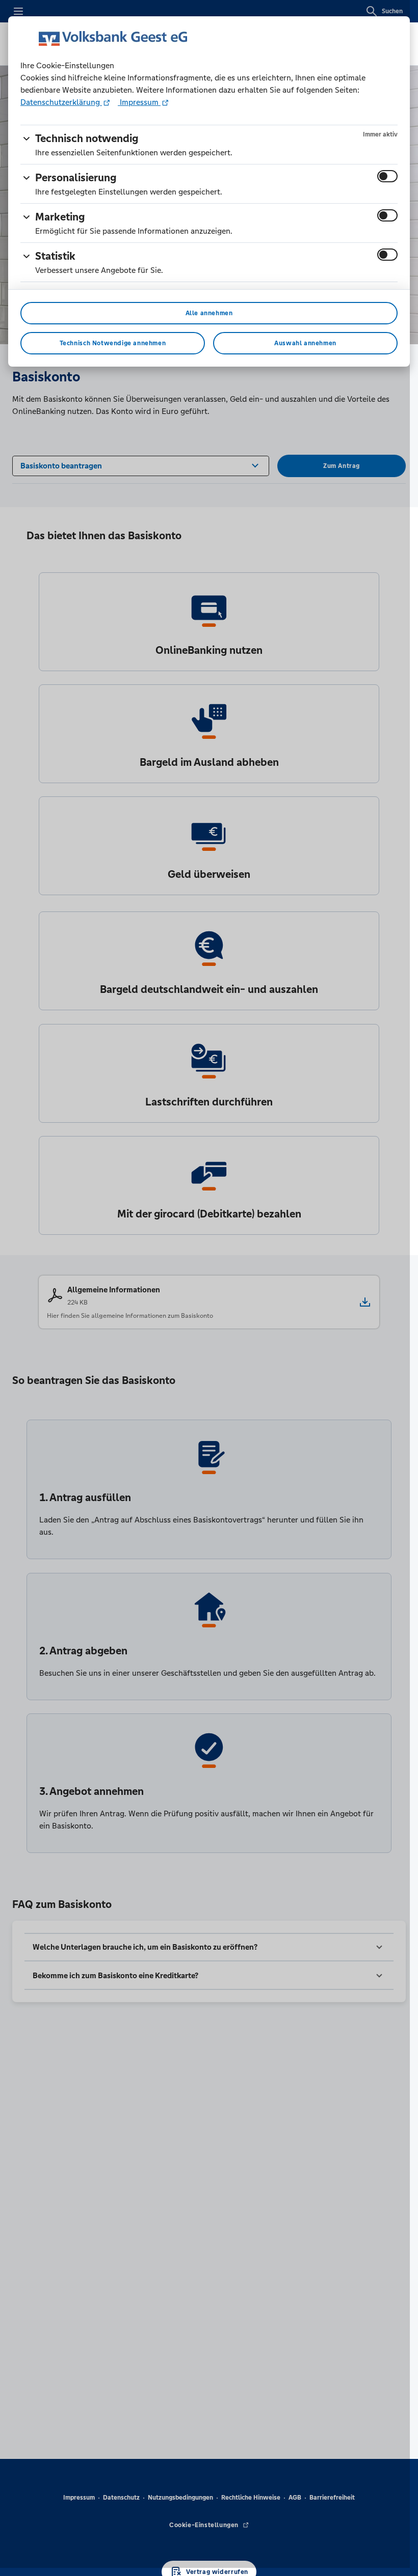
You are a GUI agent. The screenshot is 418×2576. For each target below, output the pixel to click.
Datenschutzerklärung (61, 102)
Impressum (139, 102)
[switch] (387, 176)
